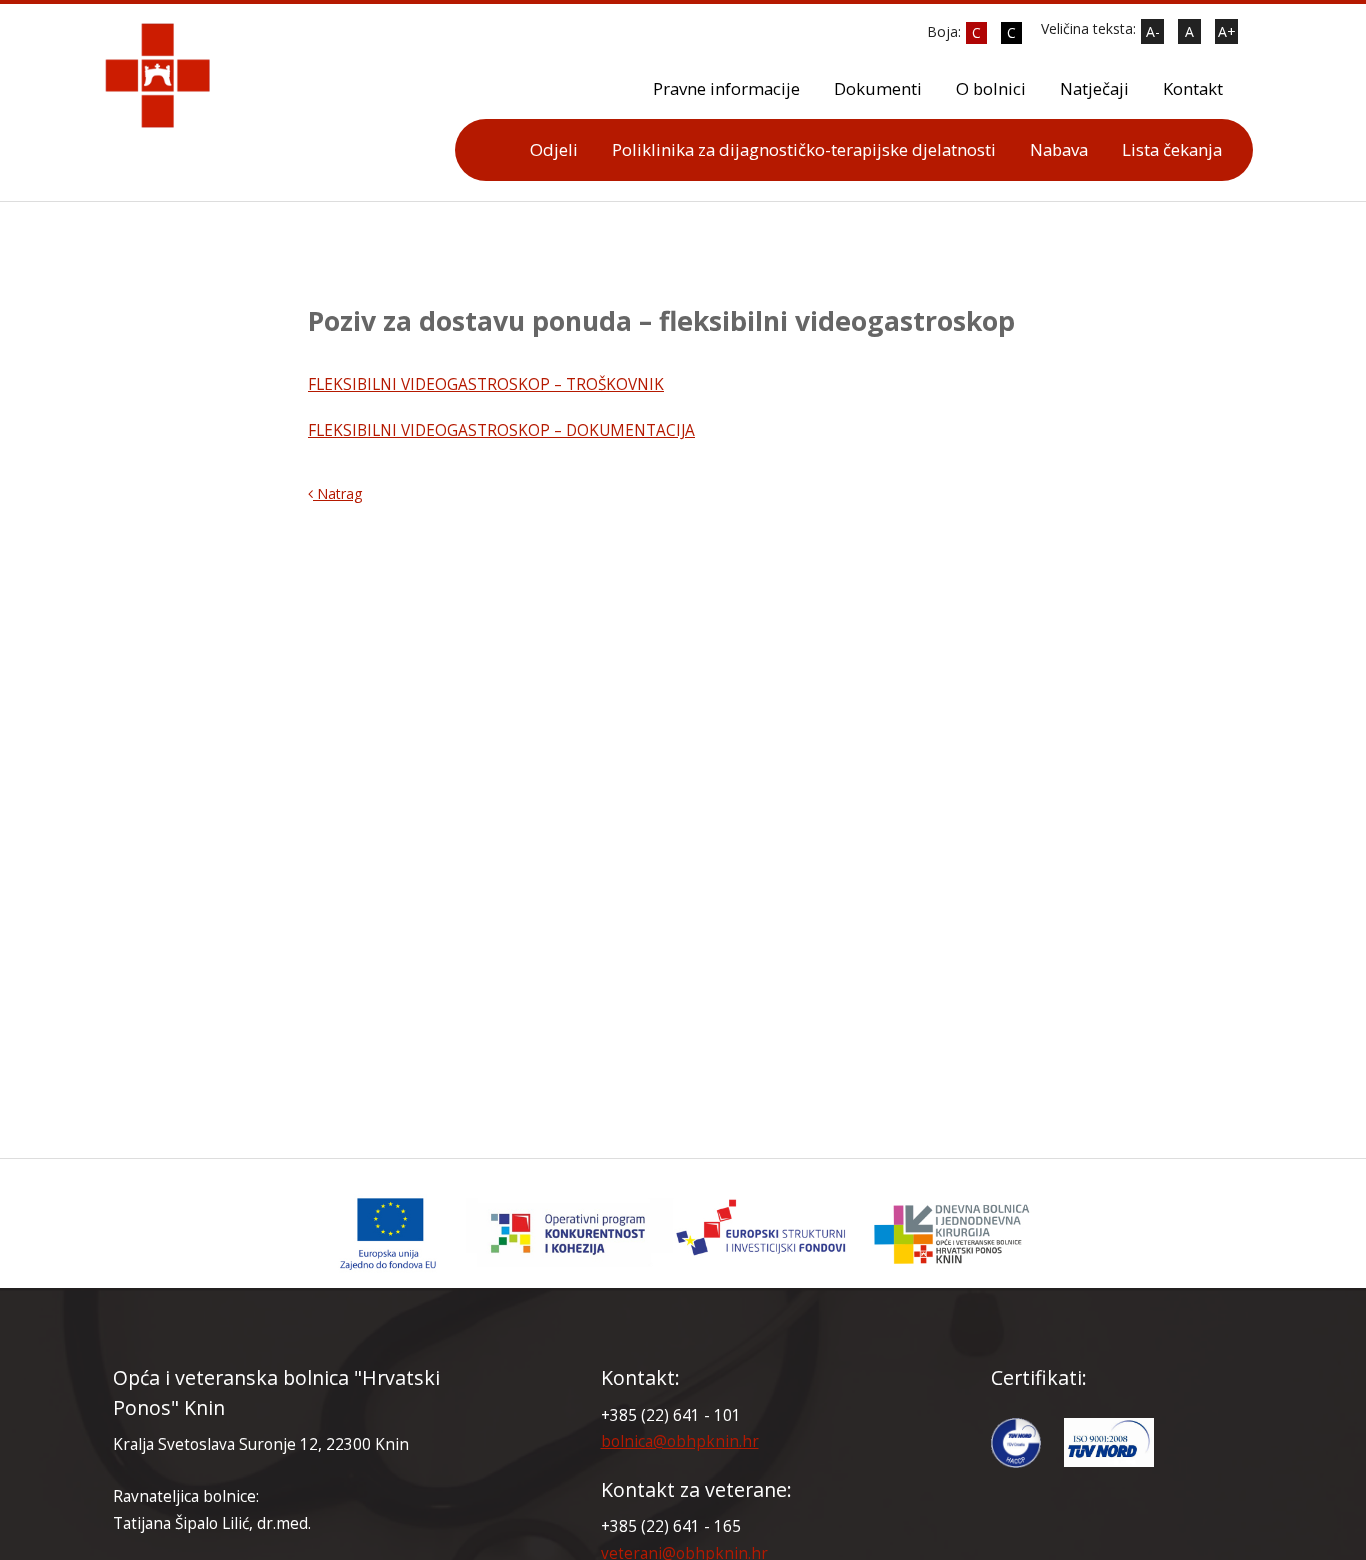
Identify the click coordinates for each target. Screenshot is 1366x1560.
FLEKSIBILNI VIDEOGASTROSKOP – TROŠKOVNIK (486, 384)
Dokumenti (878, 88)
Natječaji (1094, 88)
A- (1153, 31)
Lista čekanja (1172, 149)
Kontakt (1193, 88)
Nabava (1059, 149)
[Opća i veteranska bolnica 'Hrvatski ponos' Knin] (683, 1233)
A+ (1227, 31)
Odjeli (554, 149)
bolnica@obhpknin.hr (680, 1441)
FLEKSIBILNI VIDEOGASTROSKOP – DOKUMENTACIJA (501, 430)
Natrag (337, 493)
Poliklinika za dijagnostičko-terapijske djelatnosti (804, 149)
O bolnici (991, 88)
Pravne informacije (726, 88)
